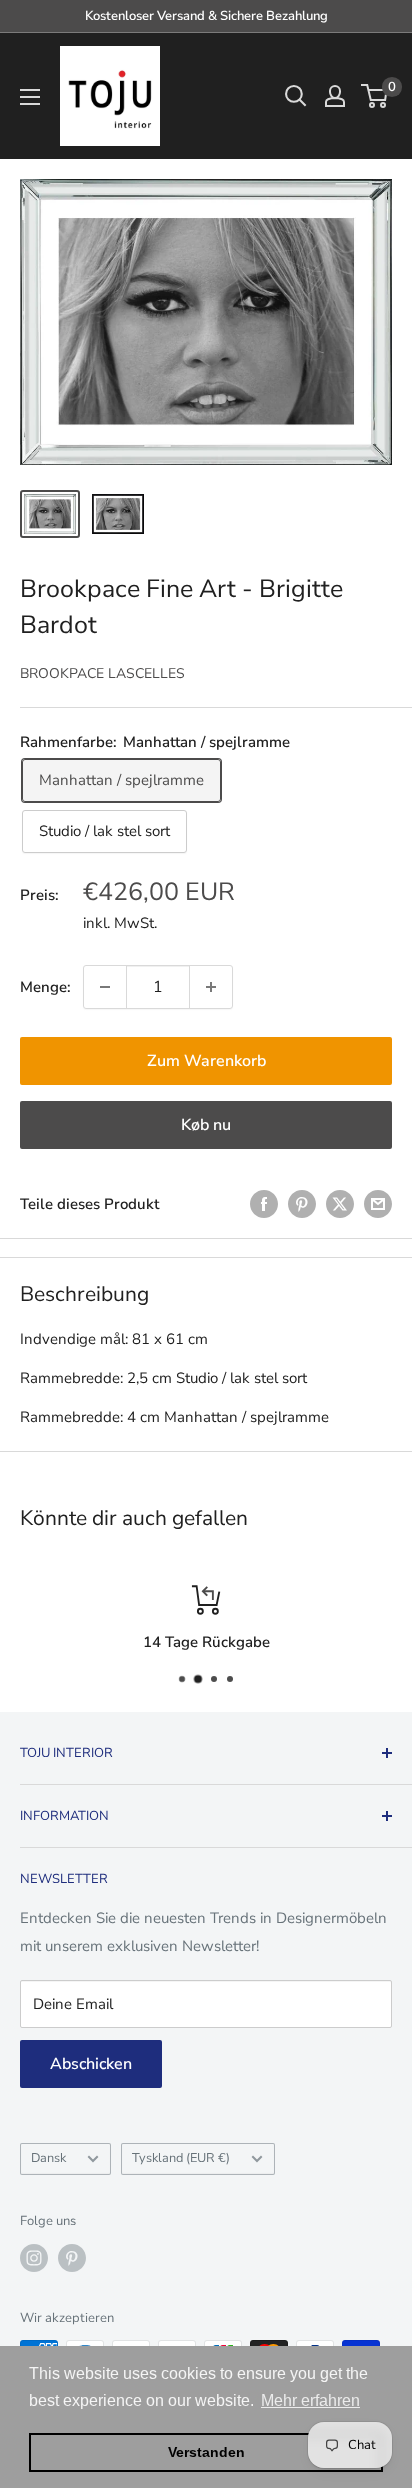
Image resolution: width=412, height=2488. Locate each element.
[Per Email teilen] (378, 1203)
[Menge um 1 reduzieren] (105, 987)
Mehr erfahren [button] (310, 2400)
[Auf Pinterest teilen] (302, 1203)
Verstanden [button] (206, 2452)
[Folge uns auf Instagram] (34, 2258)
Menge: (45, 987)
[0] (375, 96)
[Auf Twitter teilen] (340, 1203)
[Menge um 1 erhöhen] (211, 987)
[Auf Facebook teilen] (264, 1203)
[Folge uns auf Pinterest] (72, 2258)
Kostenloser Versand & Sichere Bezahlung (206, 16)
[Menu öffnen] (30, 97)
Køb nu (206, 1125)
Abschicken (91, 2064)
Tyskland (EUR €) (181, 2158)
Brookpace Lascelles (102, 673)
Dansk (48, 2158)
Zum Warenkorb (206, 1061)
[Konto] (335, 96)
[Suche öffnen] (296, 96)
